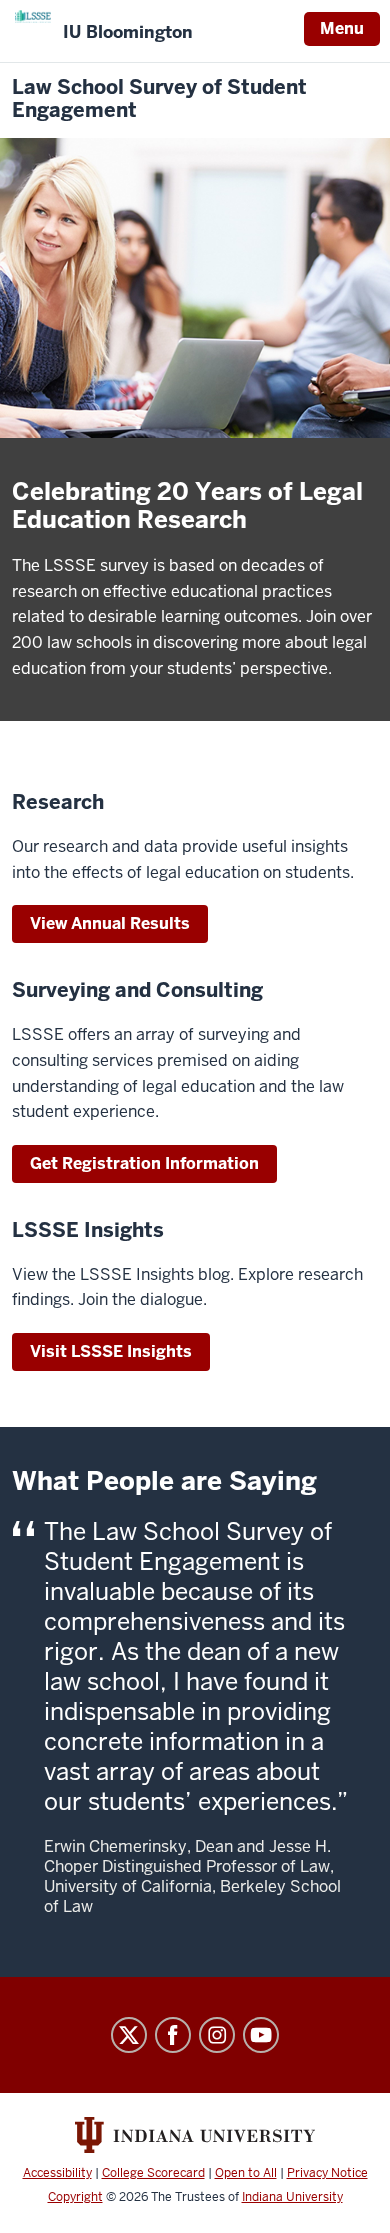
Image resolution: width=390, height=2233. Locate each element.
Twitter (129, 2035)
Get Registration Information (144, 1163)
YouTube (261, 2035)
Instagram (217, 2035)
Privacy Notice (327, 2173)
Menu (342, 28)
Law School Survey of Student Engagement (159, 99)
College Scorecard (153, 2173)
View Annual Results (110, 923)
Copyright (75, 2197)
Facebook (173, 2035)
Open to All (246, 2173)
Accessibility (57, 2173)
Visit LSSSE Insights (111, 1351)
